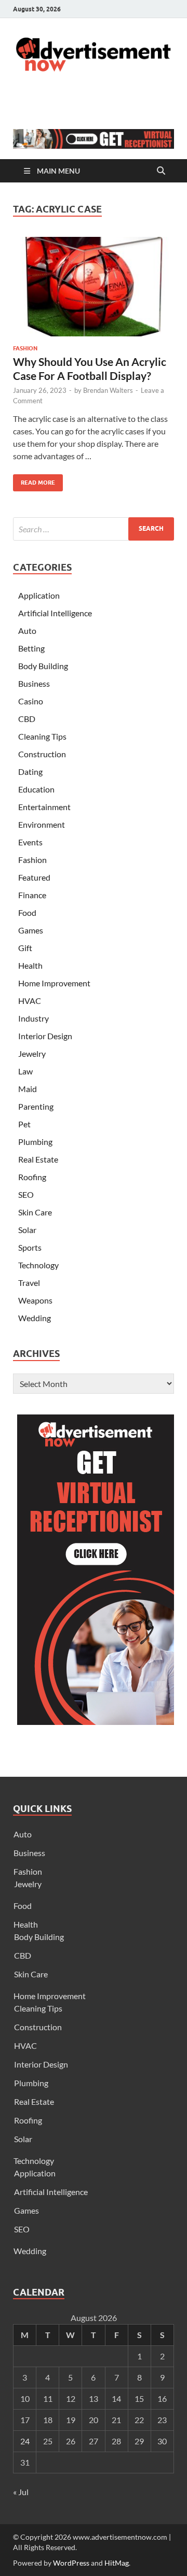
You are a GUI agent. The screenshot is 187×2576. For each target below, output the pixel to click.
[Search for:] (94, 529)
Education (36, 789)
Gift (25, 948)
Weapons (35, 1300)
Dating (30, 772)
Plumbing (35, 1142)
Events (30, 842)
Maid (28, 1089)
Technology (38, 1265)
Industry (34, 1018)
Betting (31, 648)
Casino (31, 701)
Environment (42, 824)
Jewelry (32, 1053)
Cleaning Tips (42, 736)
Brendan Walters (108, 390)
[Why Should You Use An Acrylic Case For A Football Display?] (94, 287)
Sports (30, 1247)
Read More (34, 480)
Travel (29, 1283)
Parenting (36, 1106)
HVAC (30, 1001)
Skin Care (35, 1212)
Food (27, 912)
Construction (42, 754)
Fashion (25, 348)
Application (39, 595)
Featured (34, 877)
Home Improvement (54, 983)
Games (31, 930)
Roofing (32, 1177)
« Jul (21, 2492)
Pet (24, 1124)
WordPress (71, 2563)
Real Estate (38, 1159)
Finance (32, 895)
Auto (27, 631)
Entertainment (44, 807)
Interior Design (45, 1036)
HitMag (117, 2563)
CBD (27, 719)
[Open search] (161, 171)
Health (30, 965)
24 (25, 2441)
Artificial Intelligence (55, 613)
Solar (27, 1230)
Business (34, 683)
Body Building (43, 666)
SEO (26, 1194)
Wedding (35, 1318)
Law (25, 1071)
